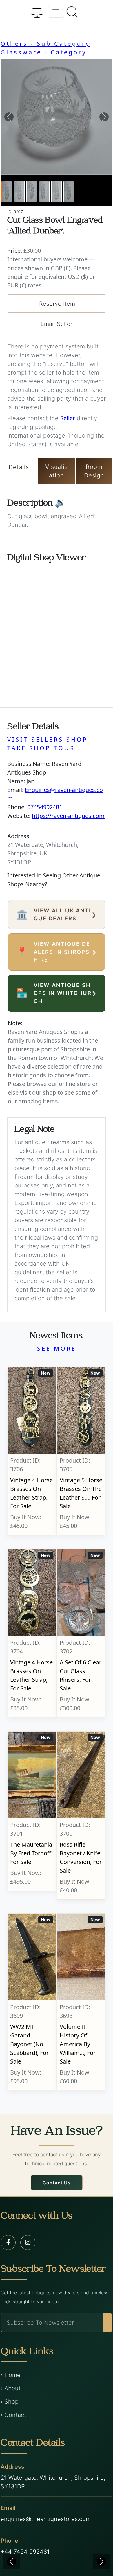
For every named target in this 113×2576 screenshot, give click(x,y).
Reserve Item (57, 304)
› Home (11, 2375)
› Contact (13, 2415)
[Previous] (12, 2562)
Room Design (94, 471)
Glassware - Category (44, 52)
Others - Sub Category (45, 44)
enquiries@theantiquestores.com (46, 2519)
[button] (9, 117)
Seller (68, 418)
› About (11, 2388)
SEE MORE (57, 1348)
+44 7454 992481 (25, 2552)
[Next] (101, 2562)
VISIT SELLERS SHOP (48, 739)
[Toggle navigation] (56, 12)
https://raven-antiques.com (68, 816)
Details (19, 467)
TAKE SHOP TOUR (41, 748)
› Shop (10, 2402)
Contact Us (57, 2183)
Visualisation (56, 471)
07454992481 (45, 807)
